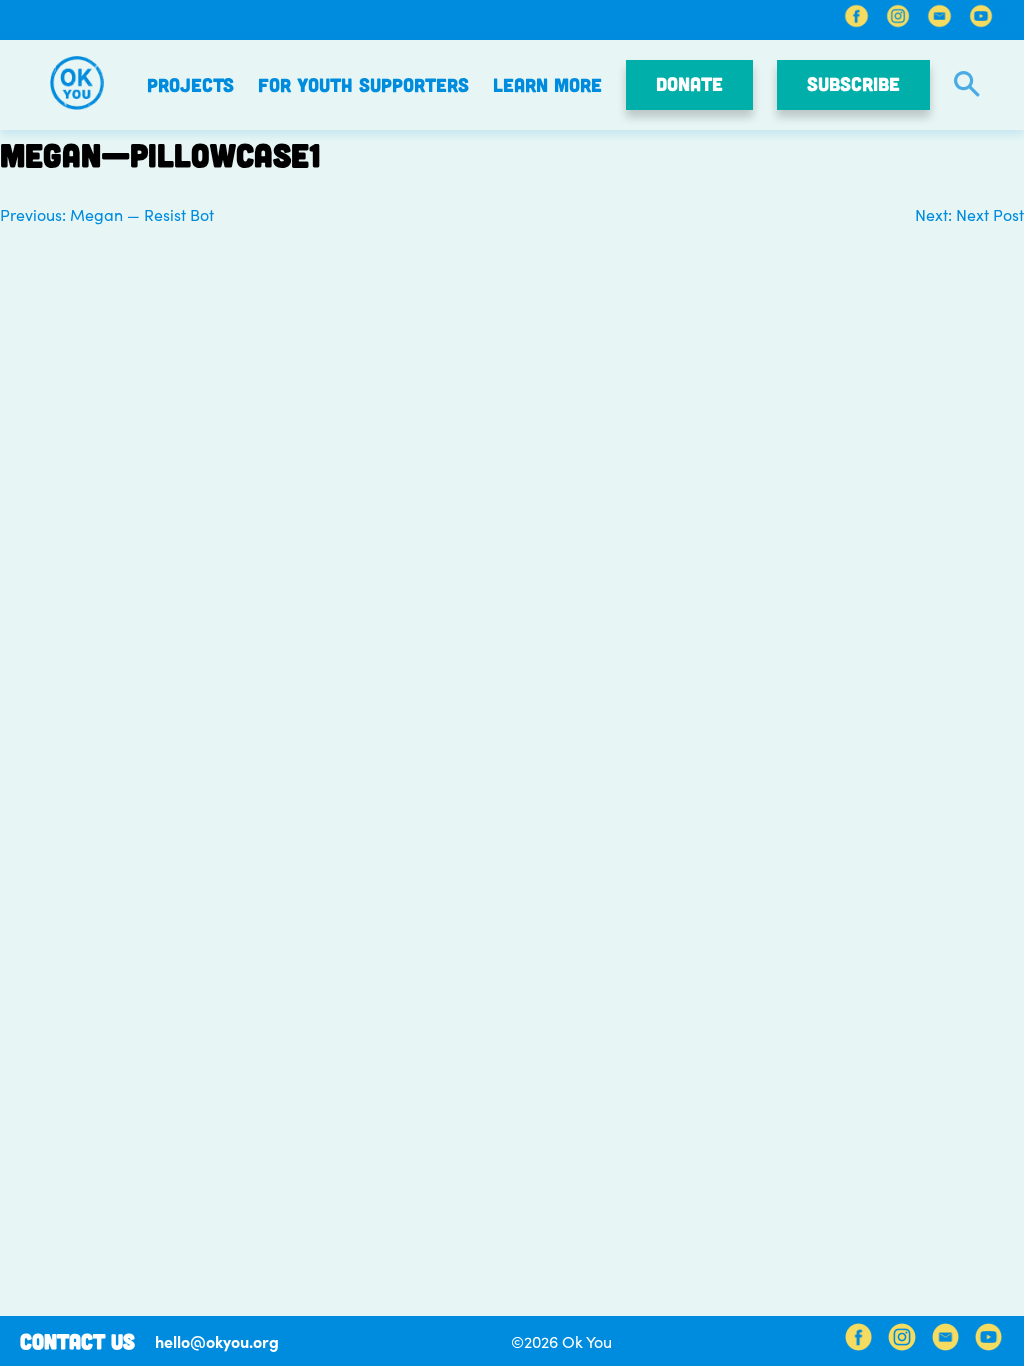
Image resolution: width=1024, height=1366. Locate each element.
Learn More (547, 84)
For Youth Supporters (363, 84)
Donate (689, 83)
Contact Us (77, 1340)
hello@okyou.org (217, 1341)
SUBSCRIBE (853, 83)
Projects (190, 84)
